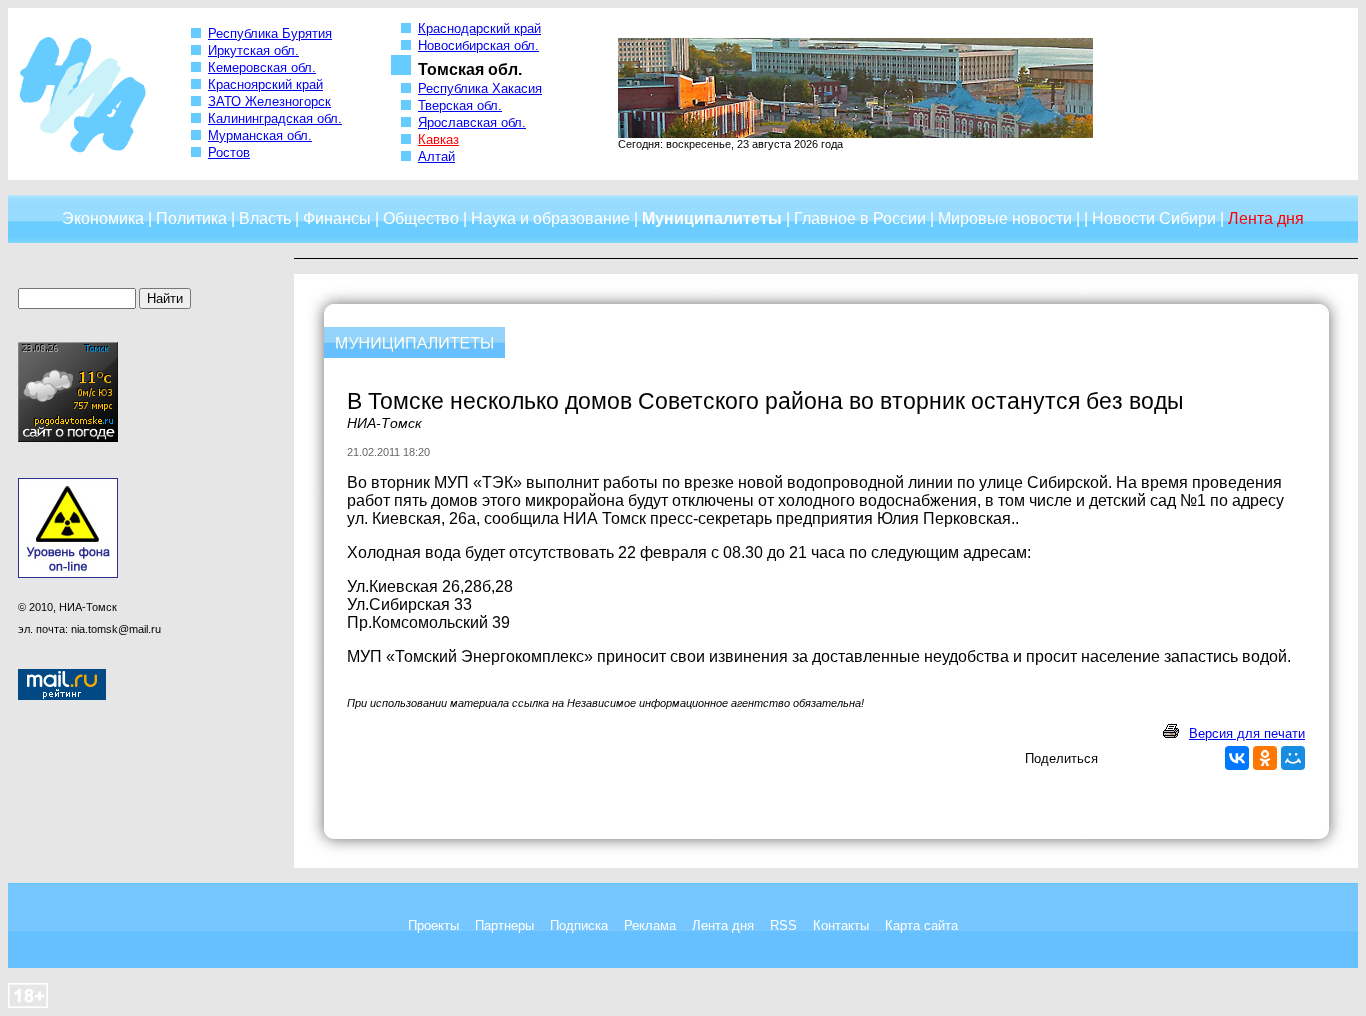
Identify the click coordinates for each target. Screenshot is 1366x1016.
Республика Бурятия (270, 33)
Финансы (337, 218)
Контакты (841, 925)
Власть (265, 218)
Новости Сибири (1154, 218)
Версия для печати (1247, 733)
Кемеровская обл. (262, 67)
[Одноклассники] (1265, 758)
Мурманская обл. (260, 135)
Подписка (579, 925)
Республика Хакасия (480, 88)
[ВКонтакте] (1237, 758)
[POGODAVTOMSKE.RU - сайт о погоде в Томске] (68, 438)
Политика (191, 218)
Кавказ (438, 139)
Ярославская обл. (472, 122)
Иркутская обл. (253, 50)
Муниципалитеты (712, 218)
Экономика (103, 218)
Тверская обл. (460, 105)
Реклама (650, 925)
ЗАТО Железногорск (269, 101)
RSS (783, 925)
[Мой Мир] (1293, 758)
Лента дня (723, 925)
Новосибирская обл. (478, 45)
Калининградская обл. (275, 118)
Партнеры (504, 925)
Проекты (433, 925)
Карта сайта (921, 925)
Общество (421, 218)
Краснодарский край (479, 28)
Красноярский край (265, 84)
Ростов (229, 152)
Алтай (436, 156)
